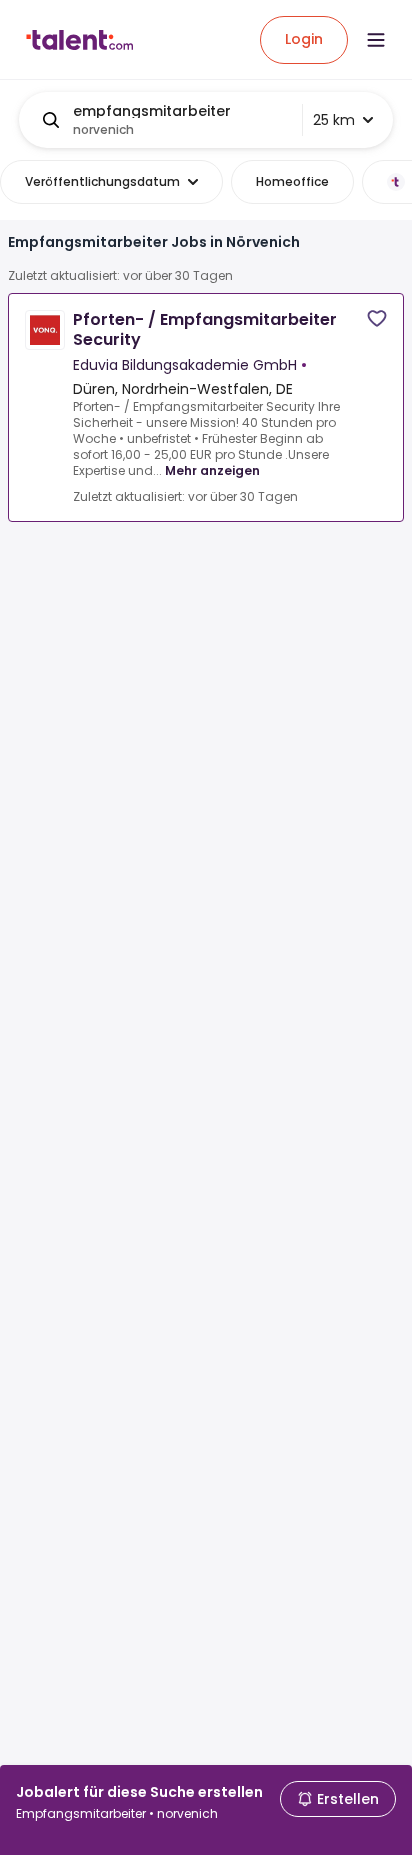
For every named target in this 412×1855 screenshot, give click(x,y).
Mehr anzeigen (212, 470)
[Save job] (377, 318)
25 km (334, 120)
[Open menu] (376, 40)
